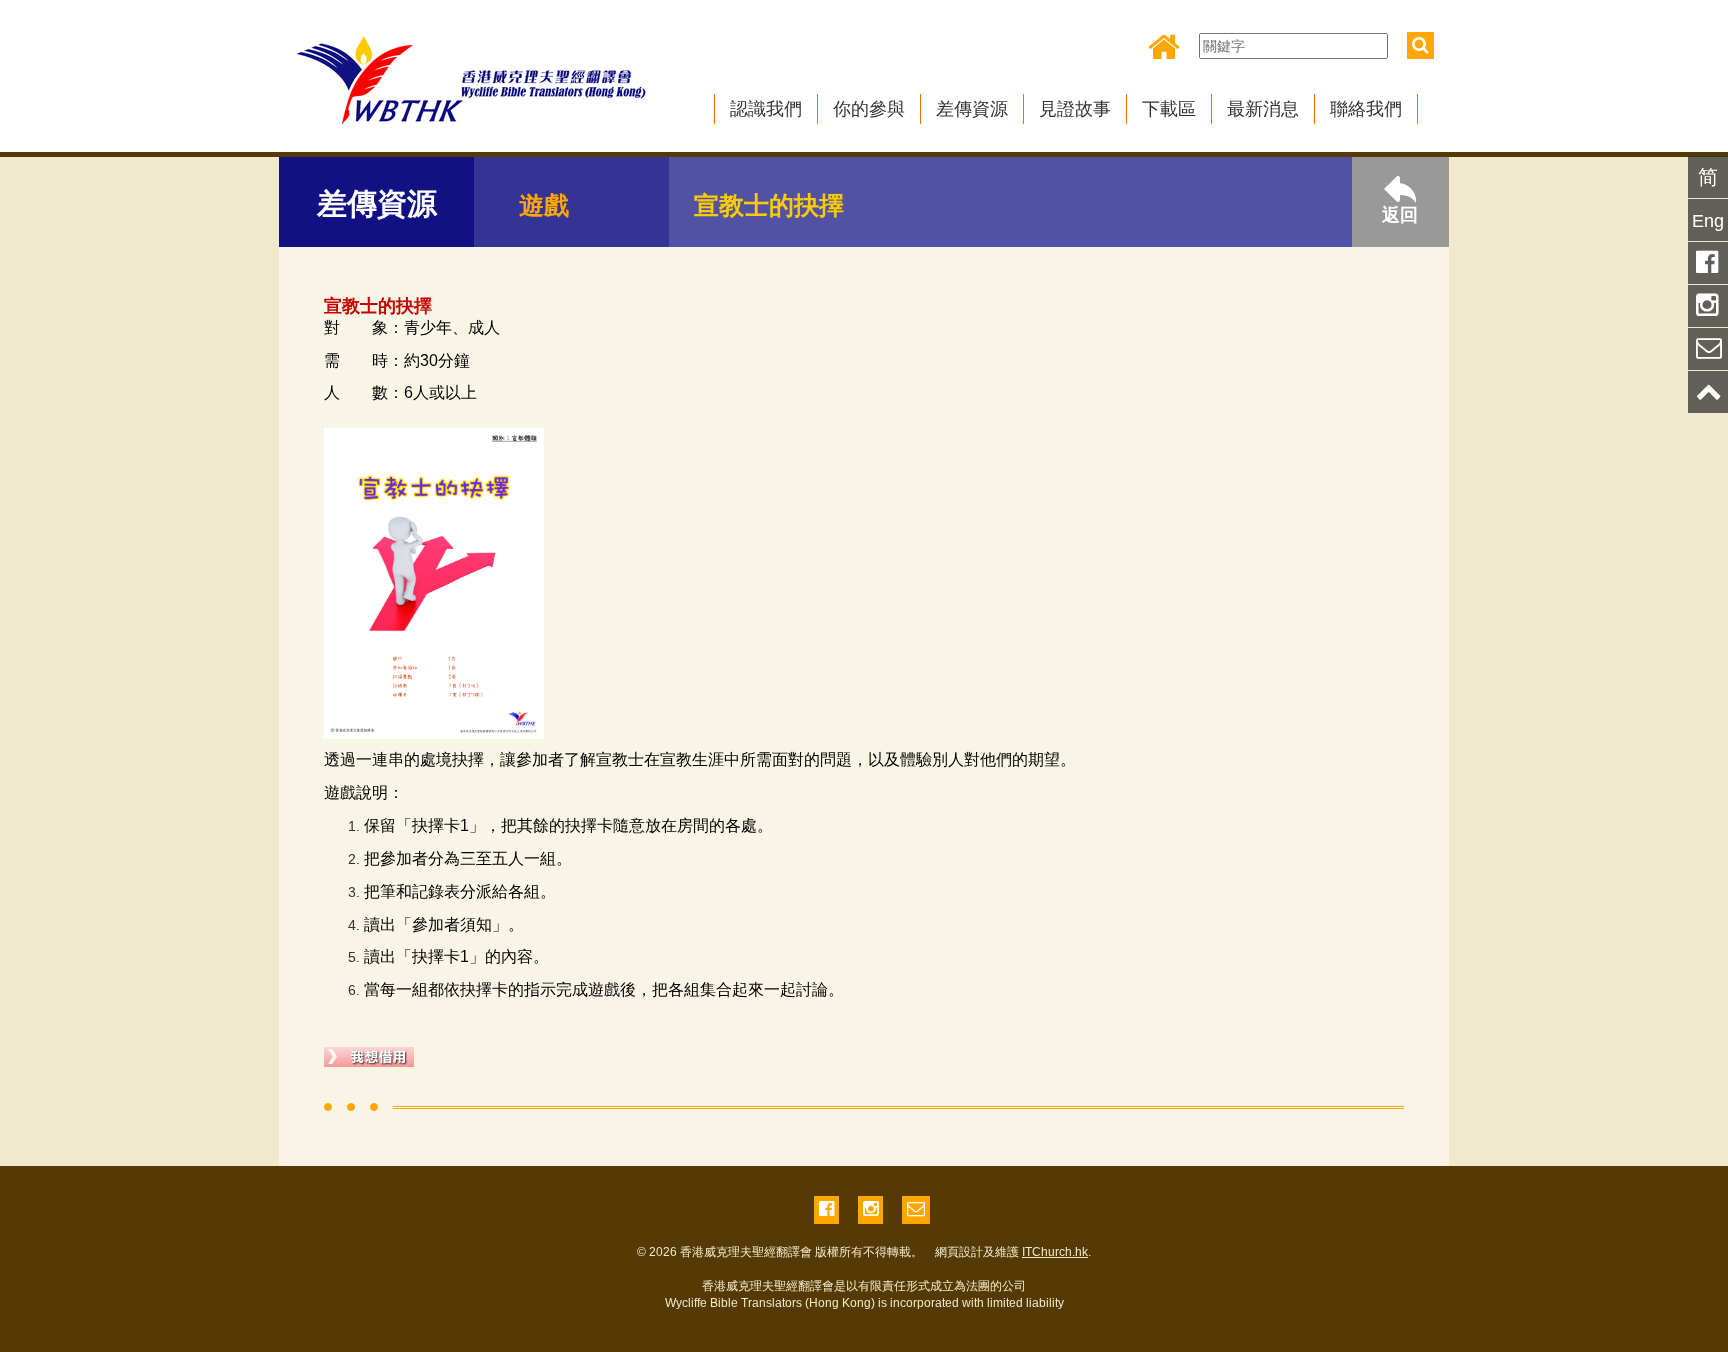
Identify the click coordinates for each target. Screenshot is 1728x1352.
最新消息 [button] (1263, 109)
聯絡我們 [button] (1366, 109)
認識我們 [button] (766, 109)
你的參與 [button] (869, 109)
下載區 (1169, 109)
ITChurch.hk (1055, 1252)
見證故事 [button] (1075, 109)
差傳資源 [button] (972, 109)
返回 (1400, 215)
